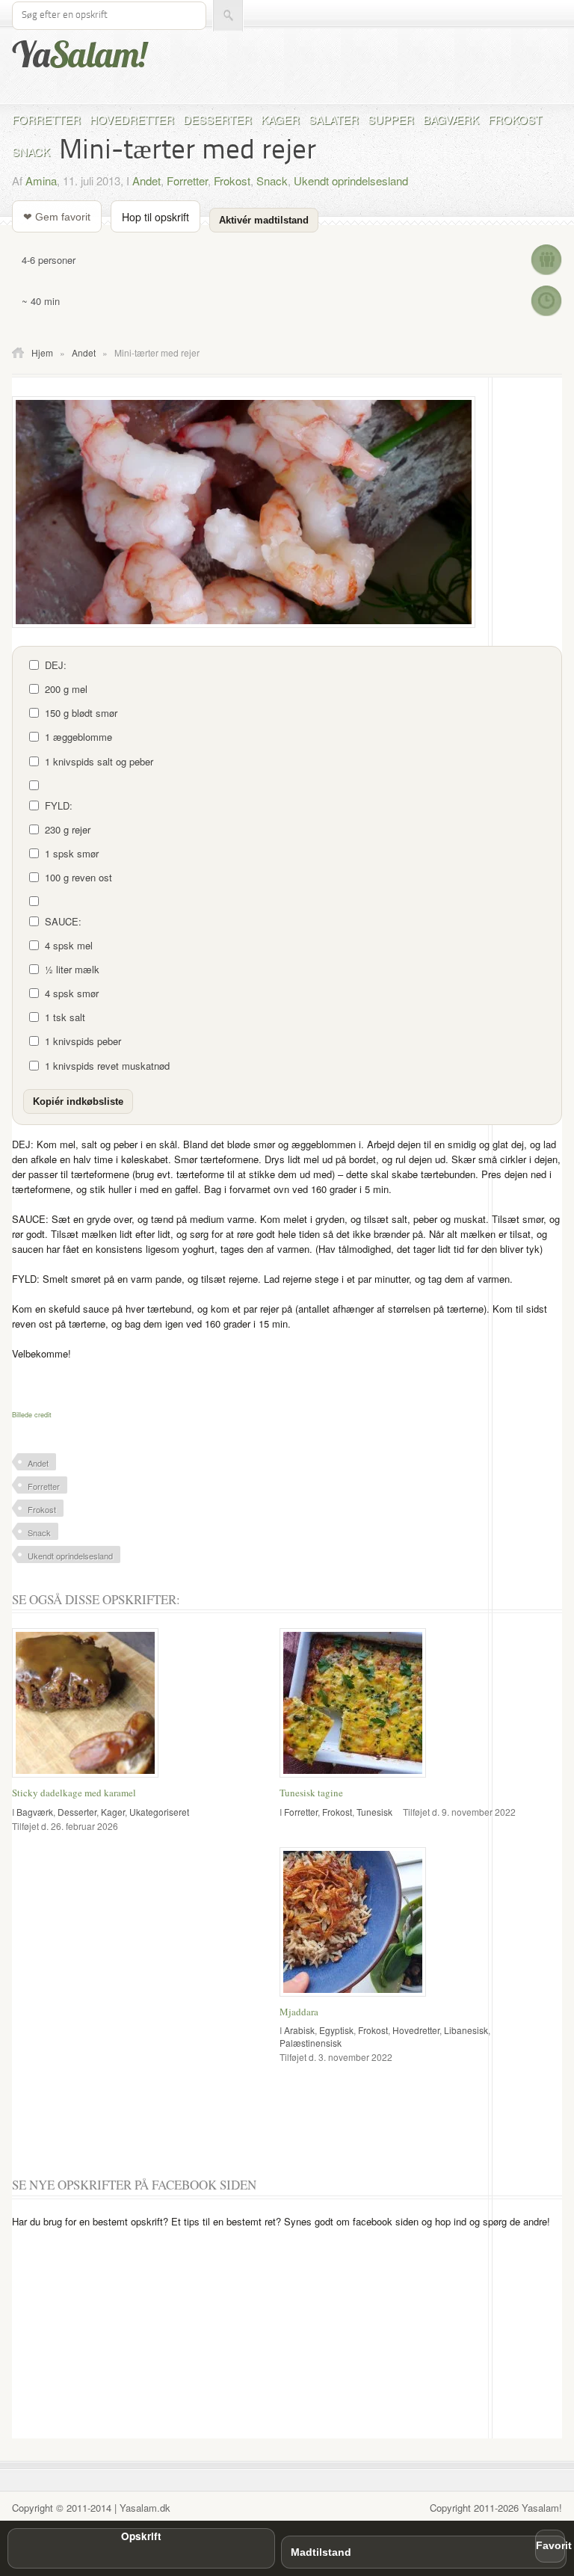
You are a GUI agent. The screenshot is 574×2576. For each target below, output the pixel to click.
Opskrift (141, 2536)
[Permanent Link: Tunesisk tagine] (357, 1778)
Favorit (550, 2546)
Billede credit (32, 1415)
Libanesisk (466, 2030)
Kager (280, 119)
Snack (31, 151)
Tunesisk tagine (311, 1793)
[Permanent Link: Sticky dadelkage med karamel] (89, 1778)
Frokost (515, 119)
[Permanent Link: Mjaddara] (357, 1997)
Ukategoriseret (159, 1812)
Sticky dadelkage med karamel (74, 1793)
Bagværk (451, 119)
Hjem (42, 352)
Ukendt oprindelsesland (351, 181)
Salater (334, 119)
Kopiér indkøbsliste (78, 1101)
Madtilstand (321, 2552)
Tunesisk (374, 1812)
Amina (41, 181)
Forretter (46, 119)
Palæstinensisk (311, 2043)
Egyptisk (336, 2030)
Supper (391, 119)
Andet (146, 181)
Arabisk (299, 2030)
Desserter (217, 119)
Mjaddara (299, 2012)
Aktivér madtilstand (264, 220)
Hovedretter (132, 119)
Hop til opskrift (155, 217)
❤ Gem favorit (57, 217)
